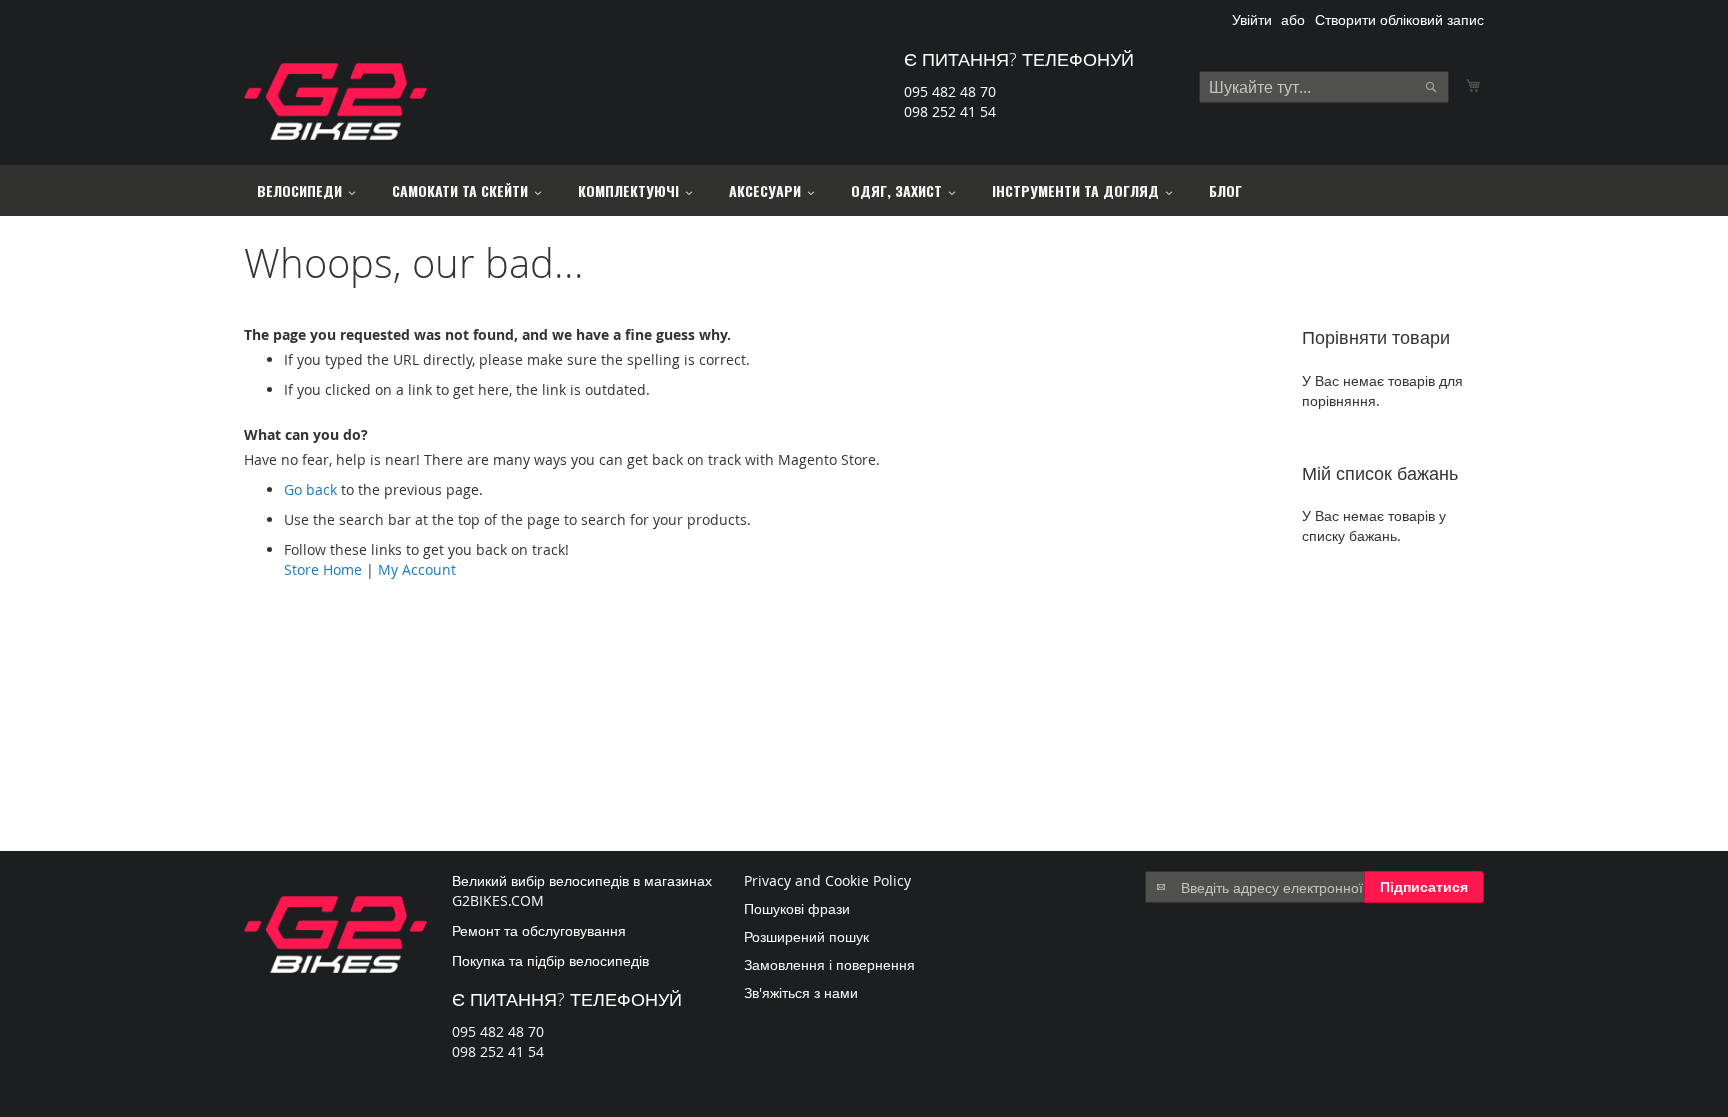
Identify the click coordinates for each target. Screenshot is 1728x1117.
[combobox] (1324, 87)
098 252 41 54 (950, 111)
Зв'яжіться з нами (801, 992)
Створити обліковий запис (1399, 19)
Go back (310, 489)
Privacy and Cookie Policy (827, 880)
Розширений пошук (806, 936)
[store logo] (335, 101)
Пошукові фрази (797, 908)
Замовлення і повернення (829, 964)
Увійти (1252, 19)
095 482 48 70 (950, 91)
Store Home (323, 569)
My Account (417, 569)
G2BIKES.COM (498, 900)
